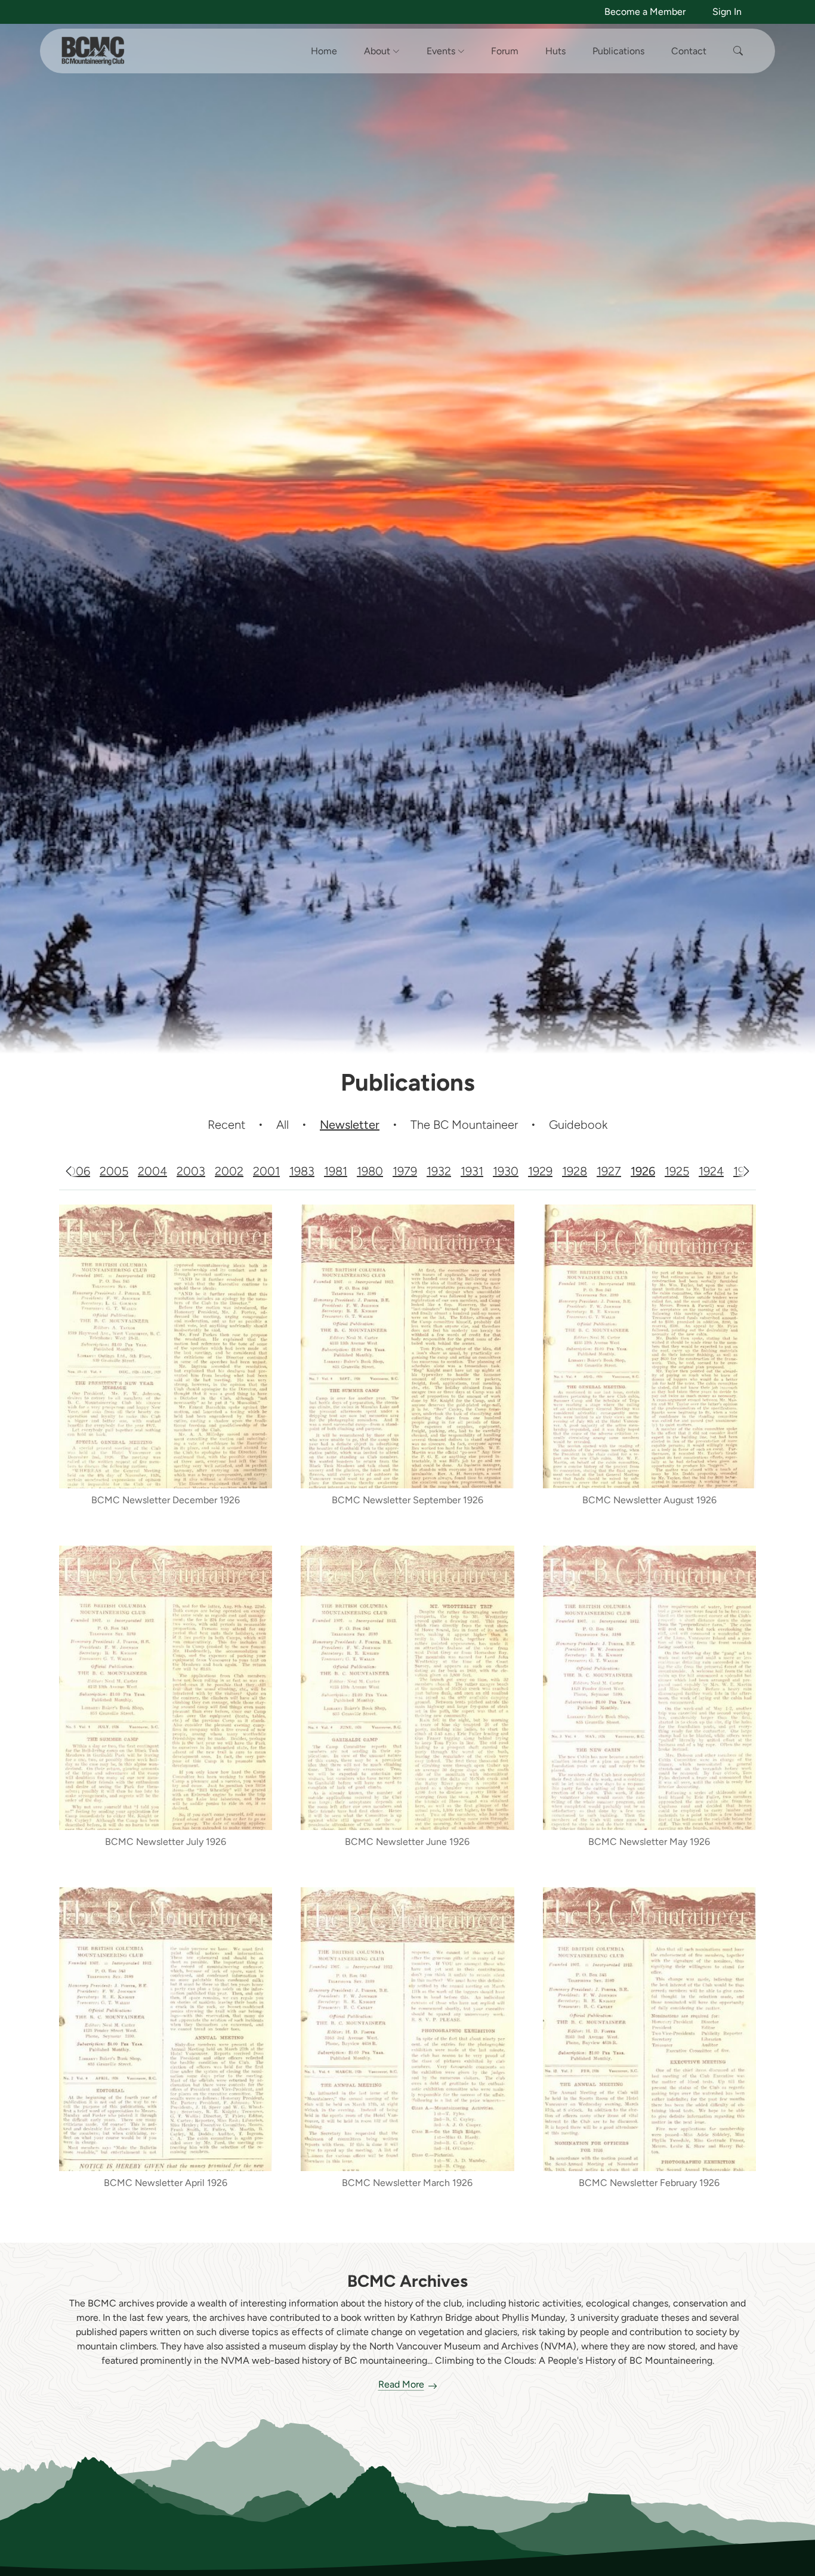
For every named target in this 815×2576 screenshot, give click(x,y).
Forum (505, 51)
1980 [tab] (370, 1171)
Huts (555, 51)
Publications (618, 51)
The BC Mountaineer (464, 1125)
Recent (226, 1125)
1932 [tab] (439, 1171)
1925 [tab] (677, 1171)
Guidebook (578, 1125)
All (283, 1125)
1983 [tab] (302, 1171)
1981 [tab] (336, 1171)
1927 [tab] (609, 1171)
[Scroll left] (69, 1171)
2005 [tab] (114, 1171)
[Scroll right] (746, 1171)
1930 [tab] (506, 1171)
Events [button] (442, 51)
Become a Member (645, 12)
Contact (689, 51)
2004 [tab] (152, 1171)
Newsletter (350, 1125)
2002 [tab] (229, 1171)
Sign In (727, 12)
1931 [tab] (472, 1171)
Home (324, 51)
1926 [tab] (643, 1171)
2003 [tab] (191, 1171)
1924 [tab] (711, 1171)
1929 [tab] (540, 1171)
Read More (401, 2384)
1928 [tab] (575, 1171)
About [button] (378, 51)
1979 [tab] (405, 1171)
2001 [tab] (266, 1171)
